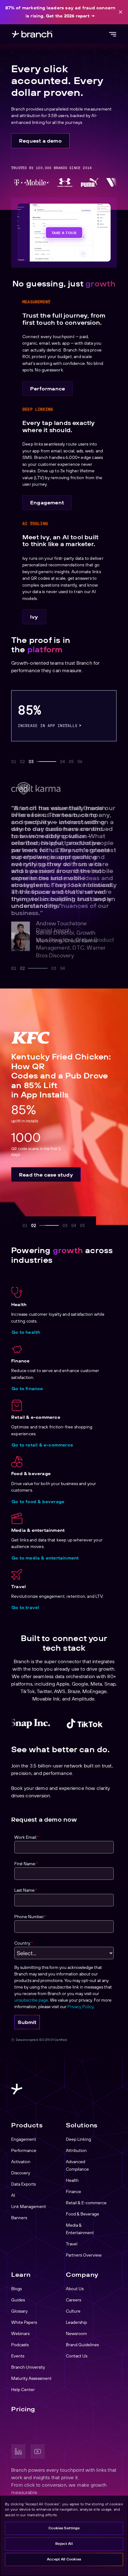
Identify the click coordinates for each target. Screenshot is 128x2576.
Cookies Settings (64, 2528)
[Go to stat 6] (80, 762)
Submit (27, 2022)
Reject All (64, 2544)
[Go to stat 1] (14, 762)
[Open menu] (112, 34)
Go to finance (27, 1389)
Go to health (26, 1332)
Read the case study (46, 1175)
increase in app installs (48, 725)
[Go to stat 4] (62, 762)
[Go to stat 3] (42, 762)
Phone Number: (30, 1916)
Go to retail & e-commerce (42, 1445)
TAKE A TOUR (64, 232)
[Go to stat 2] (22, 762)
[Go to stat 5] (71, 762)
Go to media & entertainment (45, 1558)
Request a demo (40, 141)
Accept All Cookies (64, 2559)
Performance (48, 389)
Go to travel (25, 1607)
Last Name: (26, 1890)
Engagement (47, 502)
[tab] (14, 968)
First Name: (26, 1864)
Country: (24, 1943)
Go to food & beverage (38, 1502)
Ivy (34, 617)
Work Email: (27, 1837)
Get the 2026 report (68, 16)
